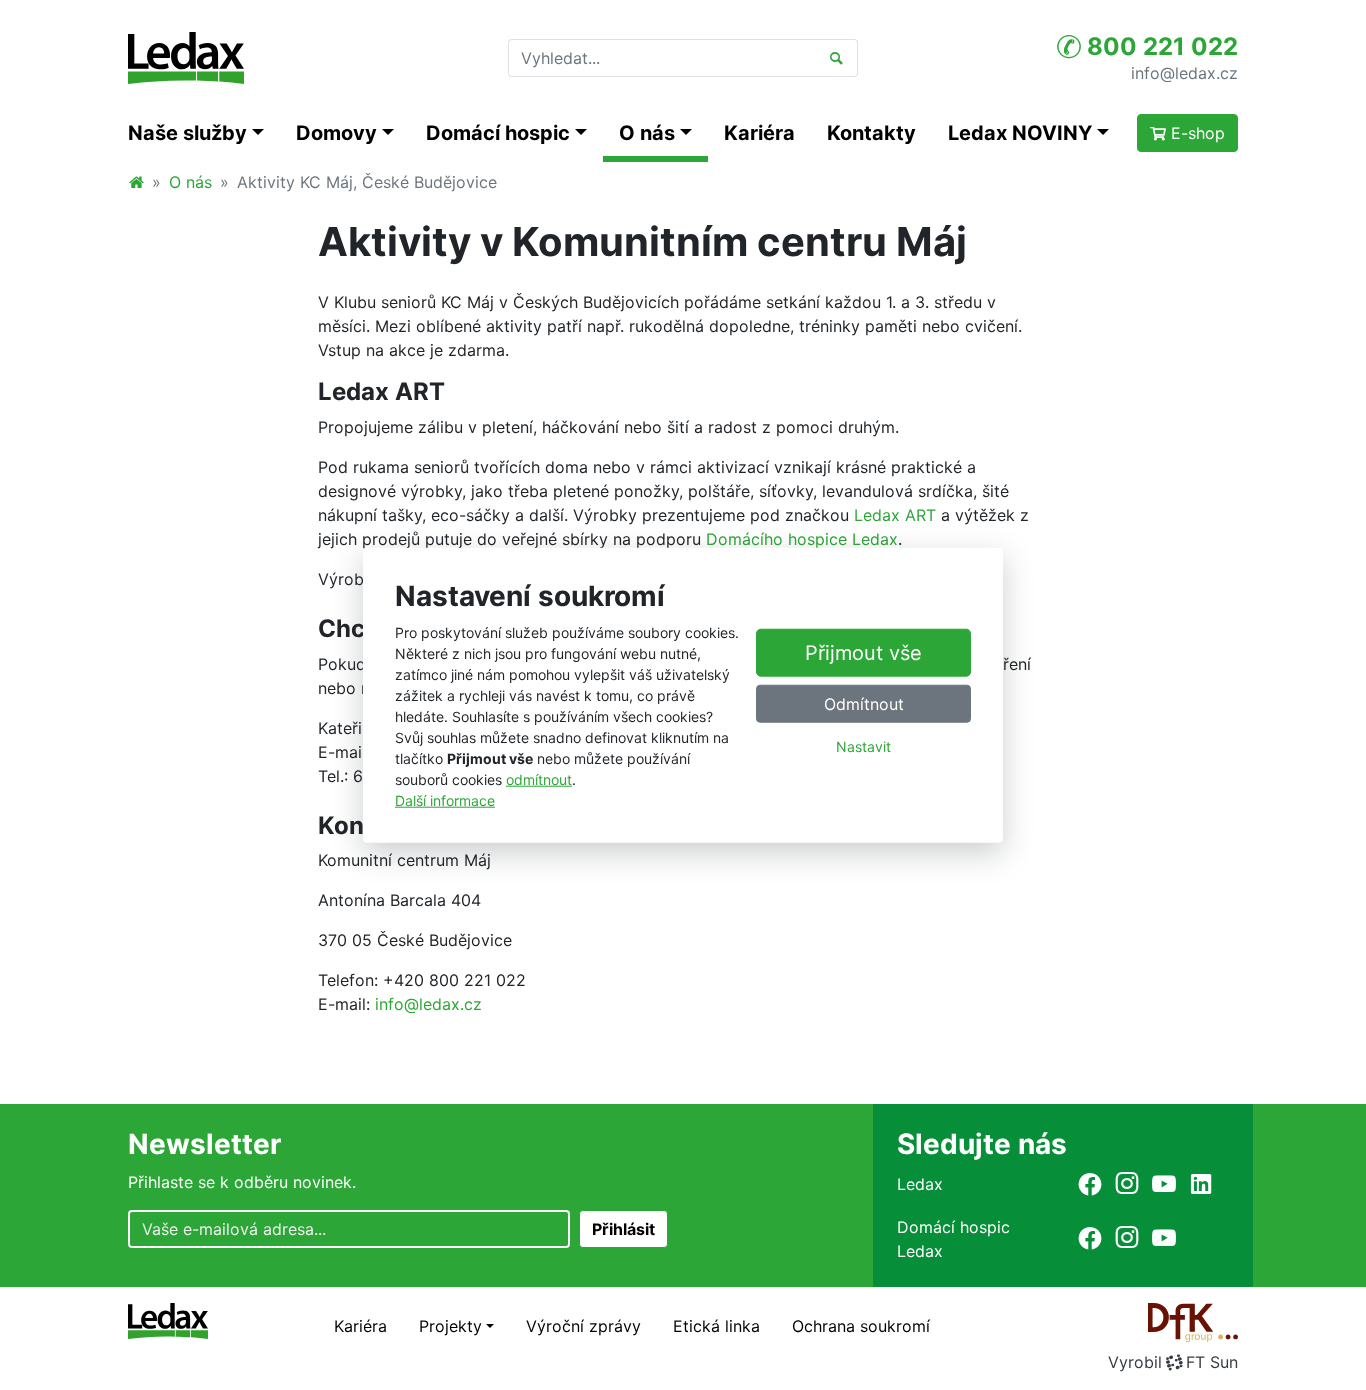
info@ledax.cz (1184, 72)
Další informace (445, 799)
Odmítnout (864, 704)
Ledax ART (895, 515)
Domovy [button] (336, 133)
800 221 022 (1159, 46)
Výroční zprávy (583, 1326)
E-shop (1195, 133)
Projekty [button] (450, 1326)
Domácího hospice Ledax (802, 539)
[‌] (1090, 1183)
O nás (190, 182)
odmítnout (539, 778)
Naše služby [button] (187, 133)
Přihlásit (623, 1229)
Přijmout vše (863, 653)
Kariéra (759, 133)
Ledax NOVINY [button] (1020, 133)
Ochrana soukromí (861, 1326)
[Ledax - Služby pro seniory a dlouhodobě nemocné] (136, 182)
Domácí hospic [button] (498, 133)
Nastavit (863, 746)
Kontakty (871, 133)
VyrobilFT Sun (1173, 1362)
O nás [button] (647, 133)
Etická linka (716, 1326)
